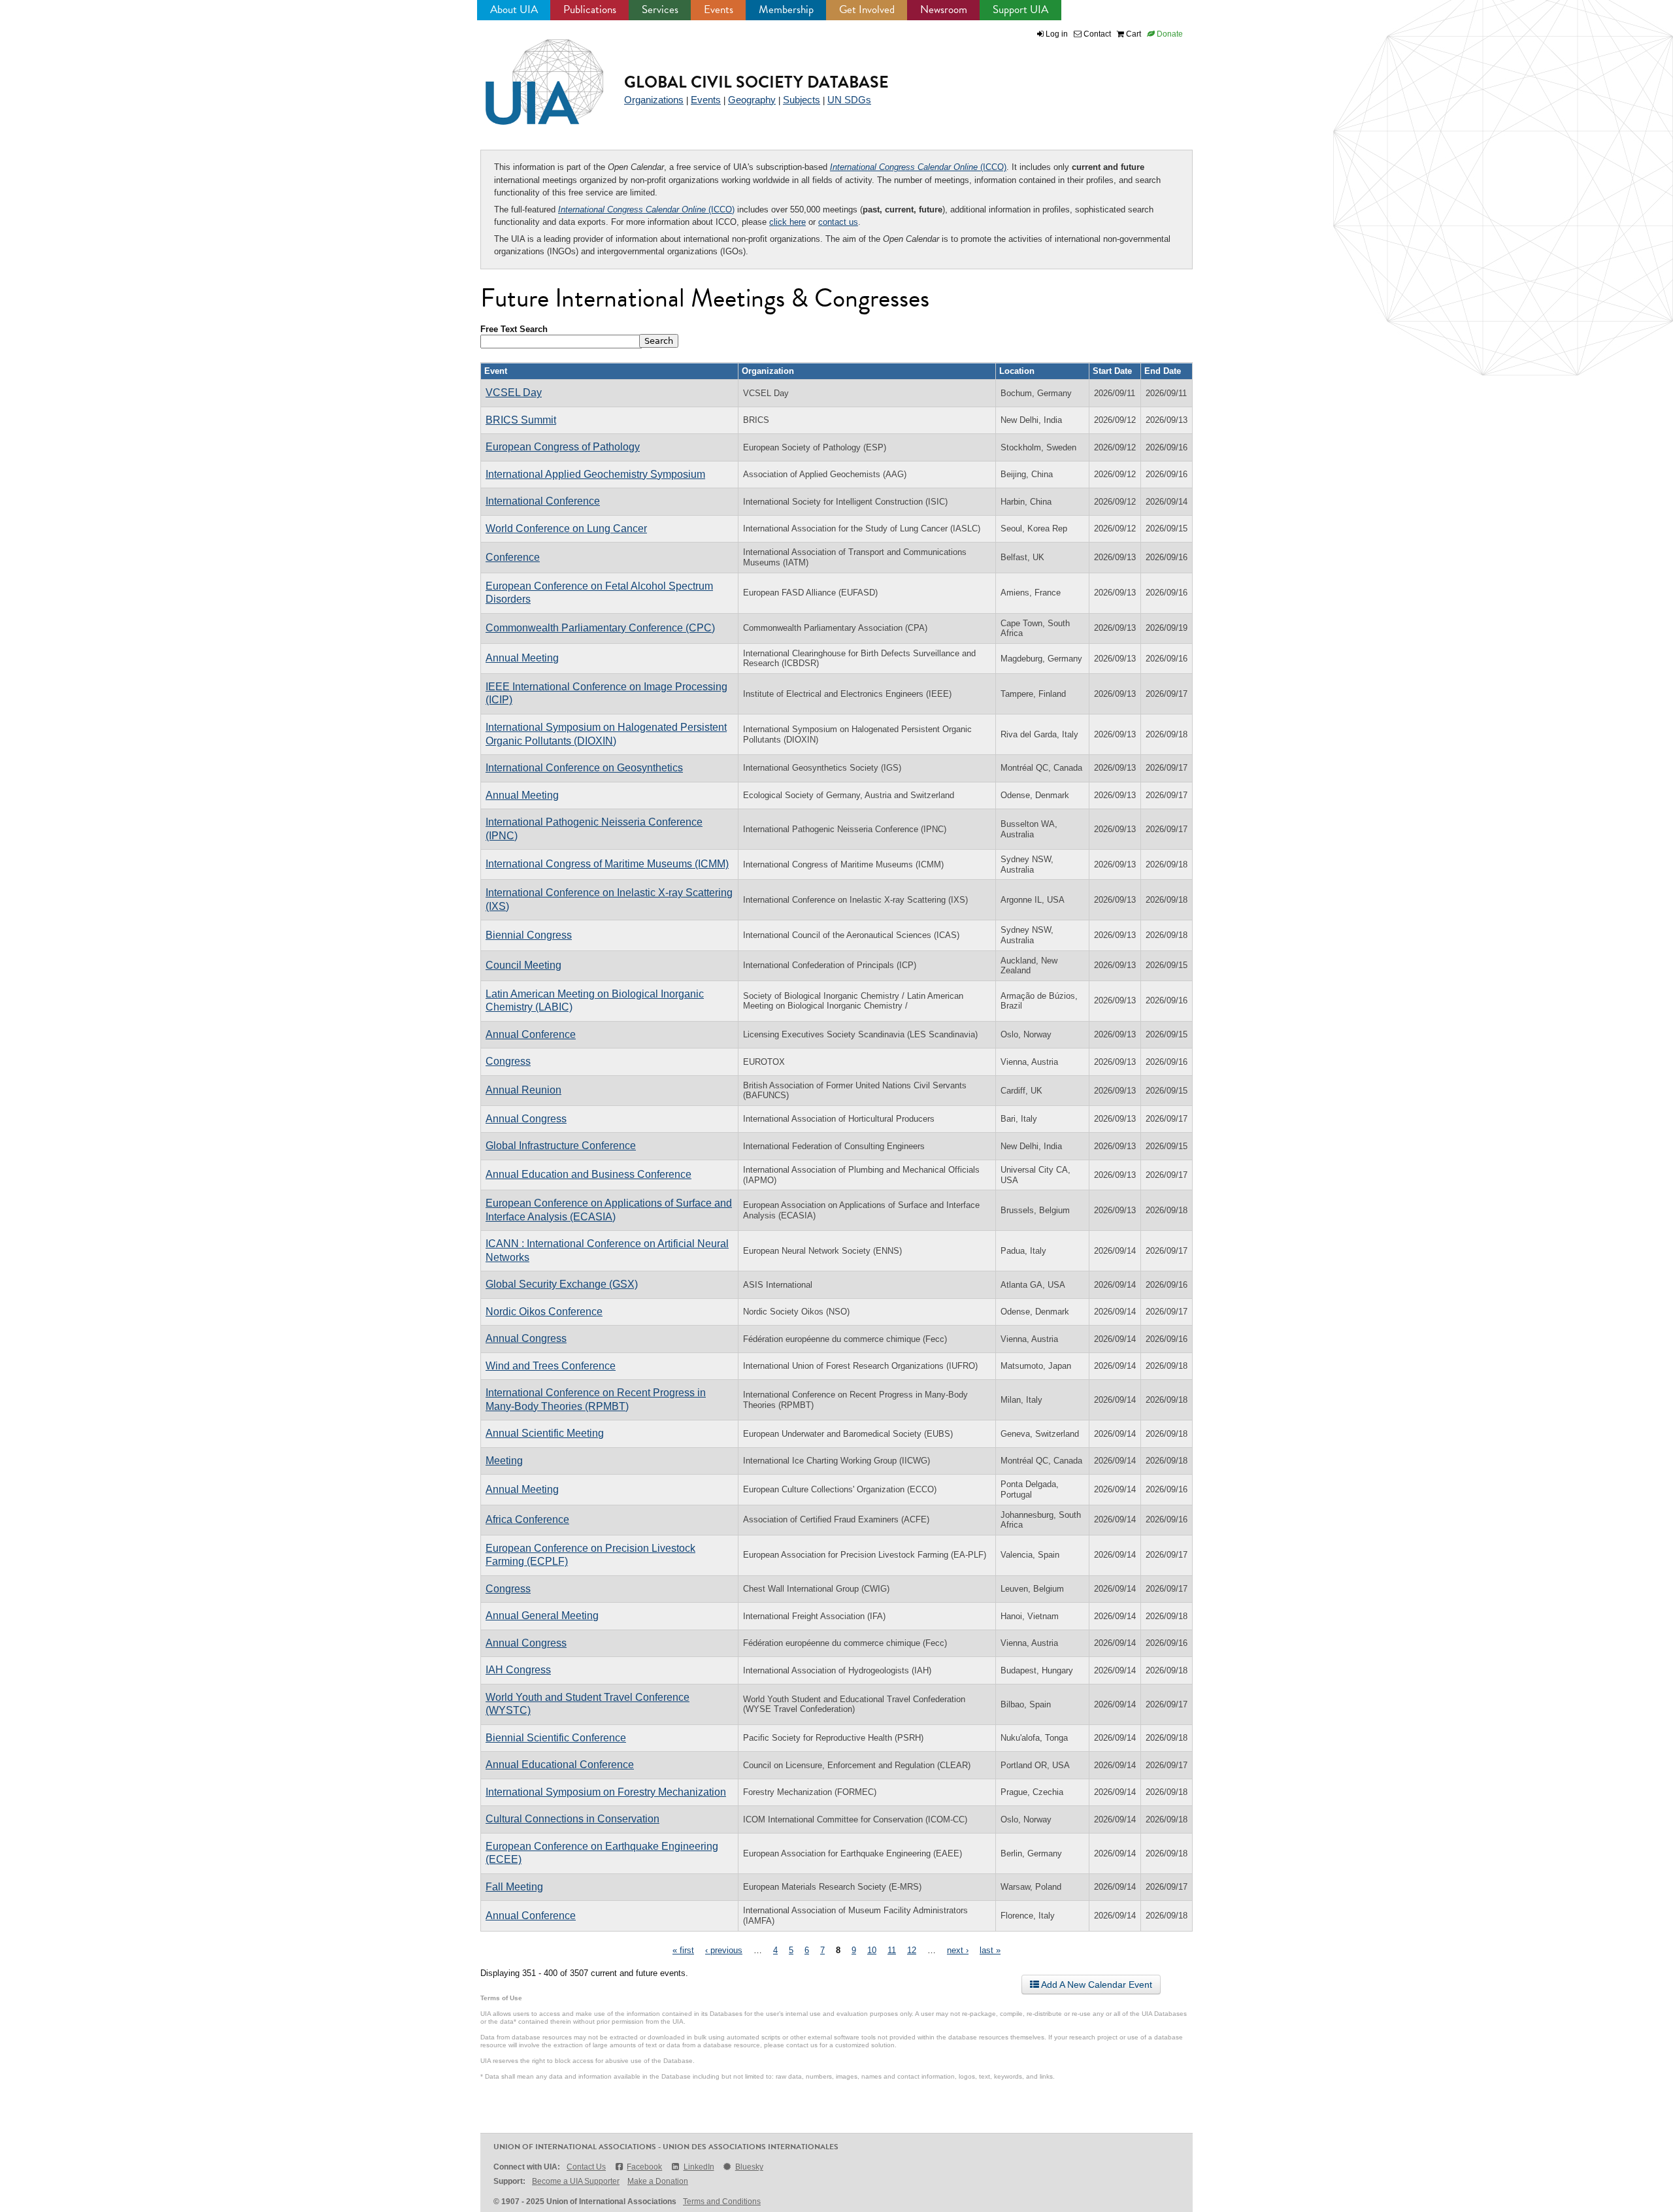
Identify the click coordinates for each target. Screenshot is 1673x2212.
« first (683, 1950)
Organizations (654, 100)
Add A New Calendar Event (1096, 1985)
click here (787, 222)
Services (660, 9)
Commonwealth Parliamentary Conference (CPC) (600, 628)
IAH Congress (518, 1670)
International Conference (543, 501)
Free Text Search (514, 329)
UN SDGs (849, 100)
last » (990, 1950)
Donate (1169, 34)
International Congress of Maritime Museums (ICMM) (607, 864)
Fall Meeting (514, 1887)
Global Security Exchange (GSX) (562, 1284)
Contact (1096, 34)
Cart (1133, 34)
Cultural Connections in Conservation (572, 1819)
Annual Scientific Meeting (545, 1433)
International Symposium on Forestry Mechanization (606, 1792)
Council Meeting (523, 965)
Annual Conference (531, 1034)
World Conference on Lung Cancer (566, 528)
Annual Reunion (523, 1090)
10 (872, 1950)
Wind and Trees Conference (551, 1366)
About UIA (514, 9)
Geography (752, 100)
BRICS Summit (521, 420)
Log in (1057, 34)
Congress (508, 1061)
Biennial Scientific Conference (556, 1738)
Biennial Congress (529, 935)
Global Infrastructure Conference (561, 1146)
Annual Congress (526, 1119)
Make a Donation (658, 2181)
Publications (590, 9)
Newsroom (944, 9)
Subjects (802, 100)
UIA (529, 75)
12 (912, 1950)
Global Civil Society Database (756, 82)
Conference (513, 557)
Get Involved (867, 9)
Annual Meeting (522, 658)
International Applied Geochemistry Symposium (595, 474)
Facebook (644, 2167)
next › (958, 1950)
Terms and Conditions (722, 2202)
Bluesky (749, 2167)
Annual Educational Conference (560, 1765)
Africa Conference (527, 1519)
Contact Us (586, 2167)
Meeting (504, 1461)
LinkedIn (699, 2167)
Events (719, 9)
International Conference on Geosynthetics (584, 768)
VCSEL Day (514, 393)
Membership (786, 9)
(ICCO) (918, 167)
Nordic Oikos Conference (544, 1312)
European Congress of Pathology (563, 447)
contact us (838, 222)
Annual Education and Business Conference (588, 1174)
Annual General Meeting (542, 1616)
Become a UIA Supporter (576, 2181)
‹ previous (724, 1950)
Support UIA (1020, 9)
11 (892, 1950)
